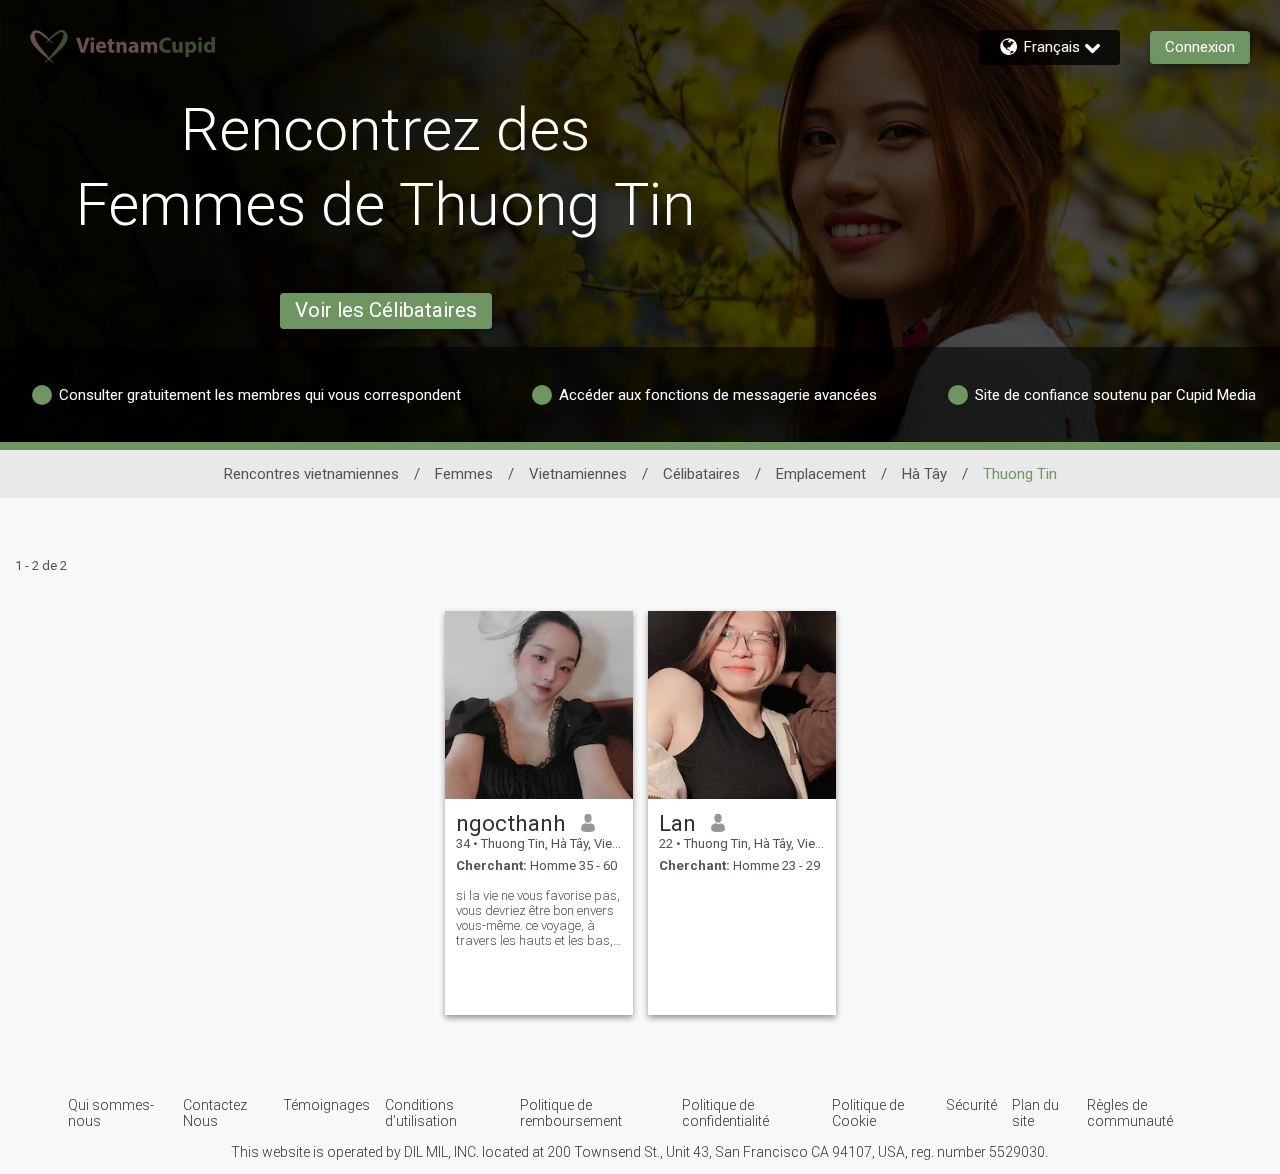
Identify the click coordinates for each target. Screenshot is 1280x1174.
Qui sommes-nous (111, 1113)
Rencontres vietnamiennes (311, 474)
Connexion (1200, 47)
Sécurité (971, 1105)
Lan (677, 823)
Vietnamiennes (578, 474)
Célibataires (701, 474)
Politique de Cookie (868, 1113)
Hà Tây (924, 474)
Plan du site (1035, 1113)
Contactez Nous (215, 1113)
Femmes (464, 474)
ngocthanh (511, 823)
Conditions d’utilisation (421, 1113)
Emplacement (821, 474)
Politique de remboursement (571, 1113)
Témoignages (326, 1105)
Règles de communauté (1130, 1113)
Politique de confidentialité (725, 1113)
